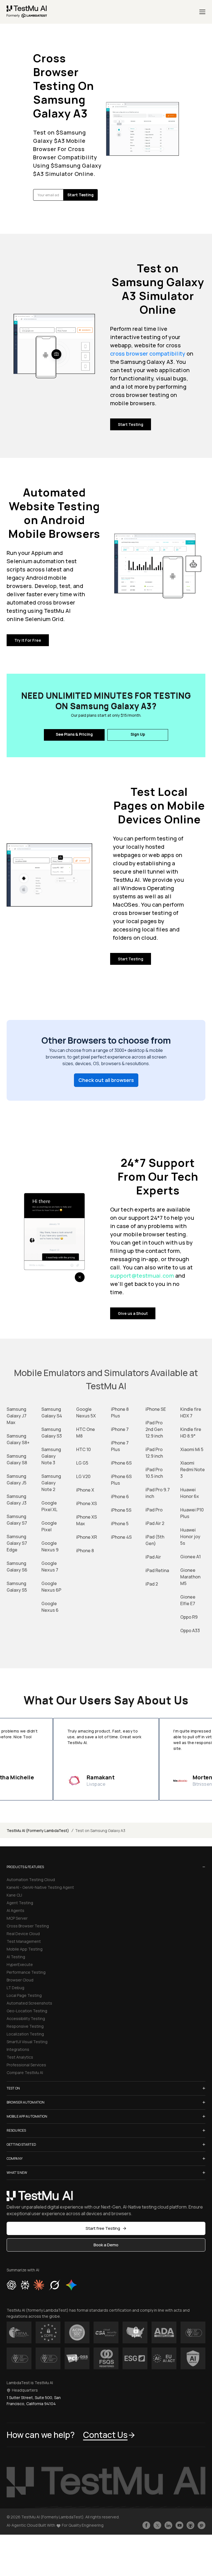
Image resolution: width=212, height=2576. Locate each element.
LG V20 (83, 1476)
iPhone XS (87, 1503)
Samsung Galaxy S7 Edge (17, 1543)
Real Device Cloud (23, 1934)
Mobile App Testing (25, 1949)
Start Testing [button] (80, 195)
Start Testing (131, 424)
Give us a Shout (133, 1313)
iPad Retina (157, 1570)
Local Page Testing (24, 1995)
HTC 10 (84, 1449)
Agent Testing (20, 1903)
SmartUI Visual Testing (27, 2042)
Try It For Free (28, 640)
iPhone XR (87, 1537)
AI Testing (16, 1957)
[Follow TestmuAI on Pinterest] (202, 2525)
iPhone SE (156, 1409)
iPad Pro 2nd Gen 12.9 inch (154, 1429)
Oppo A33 (190, 1631)
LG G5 (82, 1463)
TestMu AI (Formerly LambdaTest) (38, 1830)
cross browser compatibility (148, 354)
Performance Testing (26, 1972)
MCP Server (17, 1918)
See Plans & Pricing (74, 734)
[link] (27, 12)
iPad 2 (152, 1584)
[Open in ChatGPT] (12, 2285)
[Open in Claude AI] (39, 2285)
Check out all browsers (106, 1080)
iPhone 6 (120, 1497)
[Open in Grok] (54, 2285)
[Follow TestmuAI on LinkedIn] (168, 2525)
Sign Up (138, 734)
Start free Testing (103, 2228)
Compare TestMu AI (25, 2073)
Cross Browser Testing (28, 1926)
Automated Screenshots (29, 2003)
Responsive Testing (25, 2026)
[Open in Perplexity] (25, 2285)
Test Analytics (20, 2057)
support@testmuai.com (143, 1276)
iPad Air (153, 1557)
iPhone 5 (120, 1524)
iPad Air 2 (155, 1523)
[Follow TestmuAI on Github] (190, 2525)
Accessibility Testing (26, 2018)
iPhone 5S (121, 1510)
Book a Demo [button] (106, 2245)
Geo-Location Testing (27, 2011)
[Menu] (202, 12)
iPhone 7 (120, 1429)
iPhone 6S (121, 1463)
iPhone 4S (121, 1537)
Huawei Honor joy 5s (190, 1537)
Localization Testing (25, 2034)
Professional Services (26, 2065)
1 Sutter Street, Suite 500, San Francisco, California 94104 (34, 2401)
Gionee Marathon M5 (190, 1577)
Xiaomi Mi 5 (192, 1449)
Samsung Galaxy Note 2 (51, 1483)
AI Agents (15, 1910)
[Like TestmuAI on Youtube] (179, 2525)
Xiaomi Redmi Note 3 (193, 1470)
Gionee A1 (190, 1557)
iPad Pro (154, 1510)
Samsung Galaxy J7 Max (17, 1416)
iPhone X (85, 1490)
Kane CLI (14, 1895)
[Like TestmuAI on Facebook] (146, 2525)
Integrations (18, 2049)
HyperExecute (20, 1964)
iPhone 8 (85, 1551)
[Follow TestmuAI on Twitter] (157, 2525)
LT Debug (15, 1988)
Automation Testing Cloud (31, 1880)
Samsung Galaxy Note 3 (51, 1456)
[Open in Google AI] (71, 2285)
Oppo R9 (189, 1617)
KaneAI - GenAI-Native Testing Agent (40, 1887)
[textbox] (48, 195)
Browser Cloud (20, 1980)
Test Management (24, 1941)
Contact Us (105, 2435)
